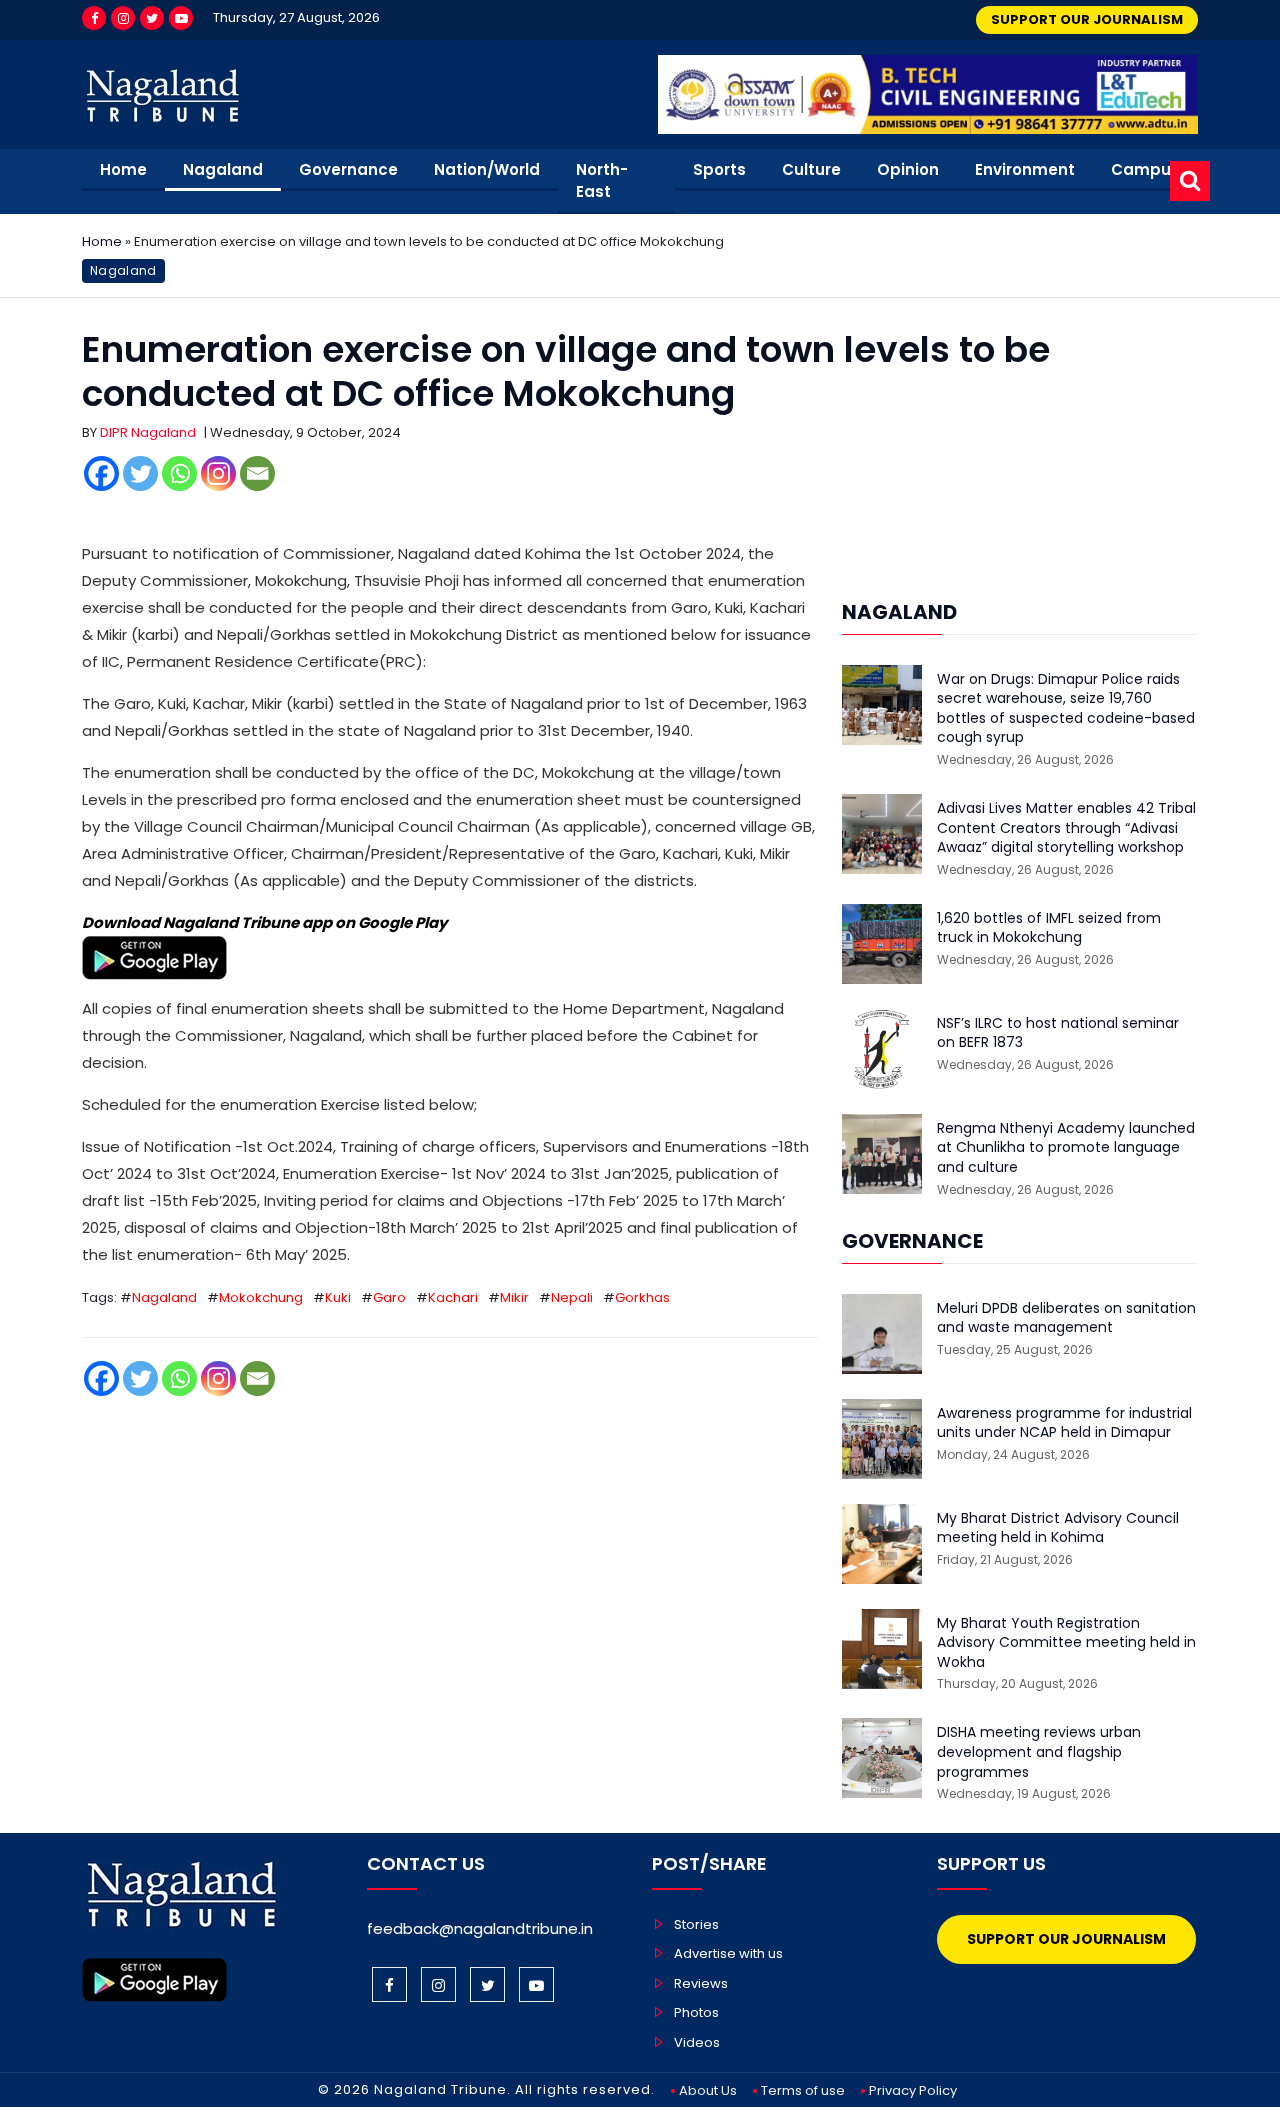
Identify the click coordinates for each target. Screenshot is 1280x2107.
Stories (696, 1924)
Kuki (338, 1297)
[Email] (257, 473)
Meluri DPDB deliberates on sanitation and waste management (1066, 1318)
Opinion (908, 169)
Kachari (453, 1297)
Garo (389, 1297)
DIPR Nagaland (148, 432)
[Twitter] (152, 18)
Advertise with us (728, 1953)
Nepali (572, 1297)
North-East (602, 181)
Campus (1145, 169)
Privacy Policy (913, 2090)
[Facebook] (94, 18)
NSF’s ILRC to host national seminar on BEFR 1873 (1058, 1033)
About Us (708, 2090)
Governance (348, 169)
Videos (697, 2042)
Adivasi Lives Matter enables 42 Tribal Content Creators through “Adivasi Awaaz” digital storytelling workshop (1066, 828)
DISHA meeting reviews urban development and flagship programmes (1039, 1752)
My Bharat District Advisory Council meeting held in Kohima (1058, 1528)
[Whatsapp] (179, 473)
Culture (811, 169)
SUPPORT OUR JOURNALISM (1087, 19)
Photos (696, 2012)
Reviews (701, 1983)
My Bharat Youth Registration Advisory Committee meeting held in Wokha (1066, 1643)
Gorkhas (642, 1297)
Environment (1025, 169)
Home (123, 169)
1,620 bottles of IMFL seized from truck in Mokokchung (1049, 928)
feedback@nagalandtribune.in (480, 1928)
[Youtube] (181, 18)
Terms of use (803, 2090)
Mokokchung (261, 1297)
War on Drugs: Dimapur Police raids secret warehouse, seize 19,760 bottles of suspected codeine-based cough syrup (1066, 709)
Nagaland (223, 169)
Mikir (514, 1297)
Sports (719, 169)
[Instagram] (123, 18)
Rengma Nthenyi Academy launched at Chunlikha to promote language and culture (1066, 1148)
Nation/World (487, 169)
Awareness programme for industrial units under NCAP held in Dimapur (1064, 1423)
